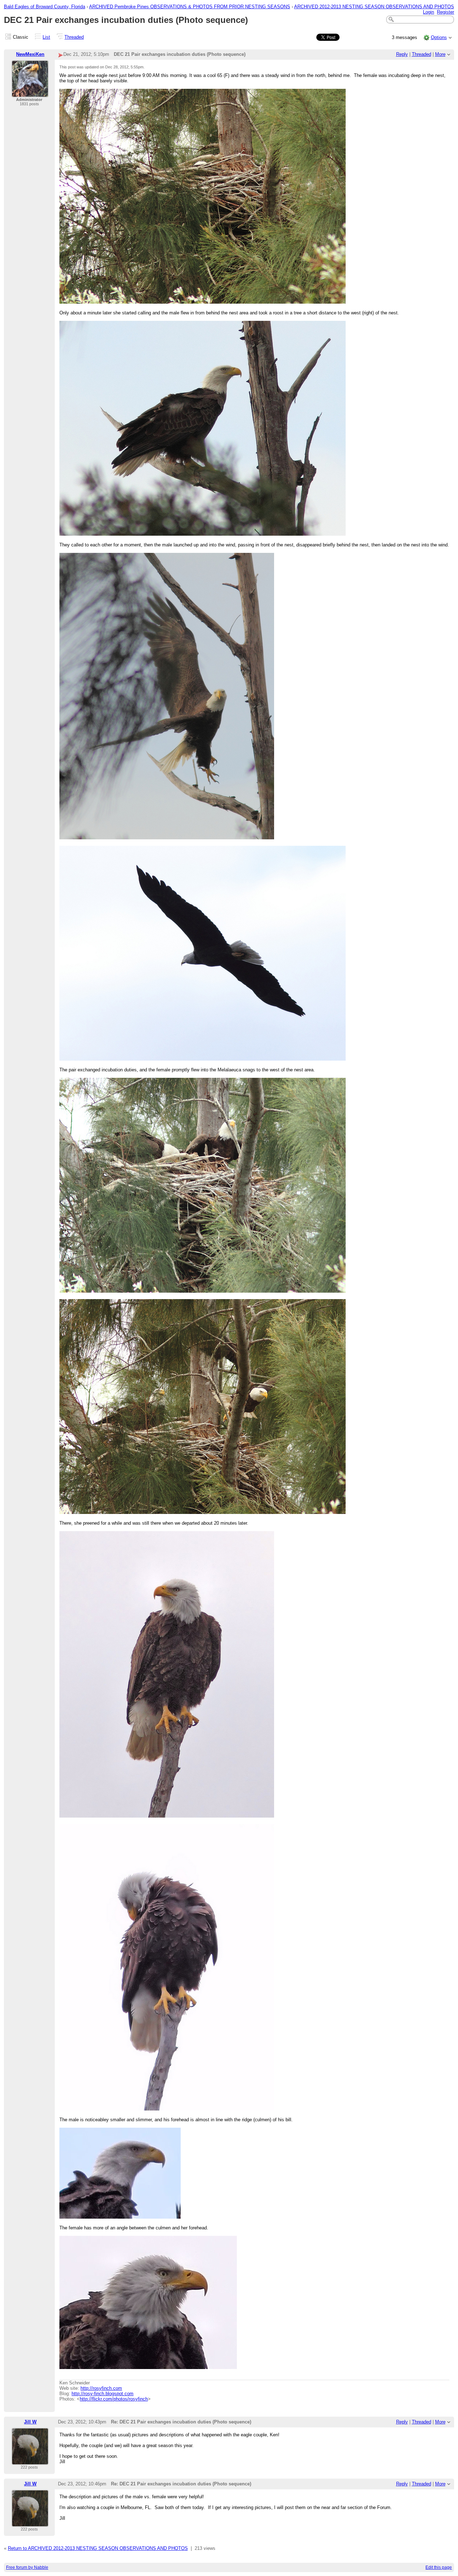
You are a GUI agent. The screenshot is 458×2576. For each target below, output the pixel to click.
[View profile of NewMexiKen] (30, 93)
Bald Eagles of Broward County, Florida (45, 7)
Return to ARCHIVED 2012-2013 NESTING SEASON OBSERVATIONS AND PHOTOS (98, 2548)
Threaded (74, 37)
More (440, 54)
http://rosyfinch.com (101, 2388)
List (46, 37)
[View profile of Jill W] (30, 2461)
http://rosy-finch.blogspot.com (103, 2394)
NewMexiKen (30, 54)
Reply (402, 54)
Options (439, 37)
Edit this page (439, 2567)
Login (428, 12)
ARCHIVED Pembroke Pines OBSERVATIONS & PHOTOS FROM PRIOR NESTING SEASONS (190, 7)
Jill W (30, 2422)
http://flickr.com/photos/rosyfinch (114, 2399)
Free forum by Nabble (27, 2567)
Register (445, 12)
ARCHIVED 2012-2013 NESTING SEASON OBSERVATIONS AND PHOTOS (374, 7)
